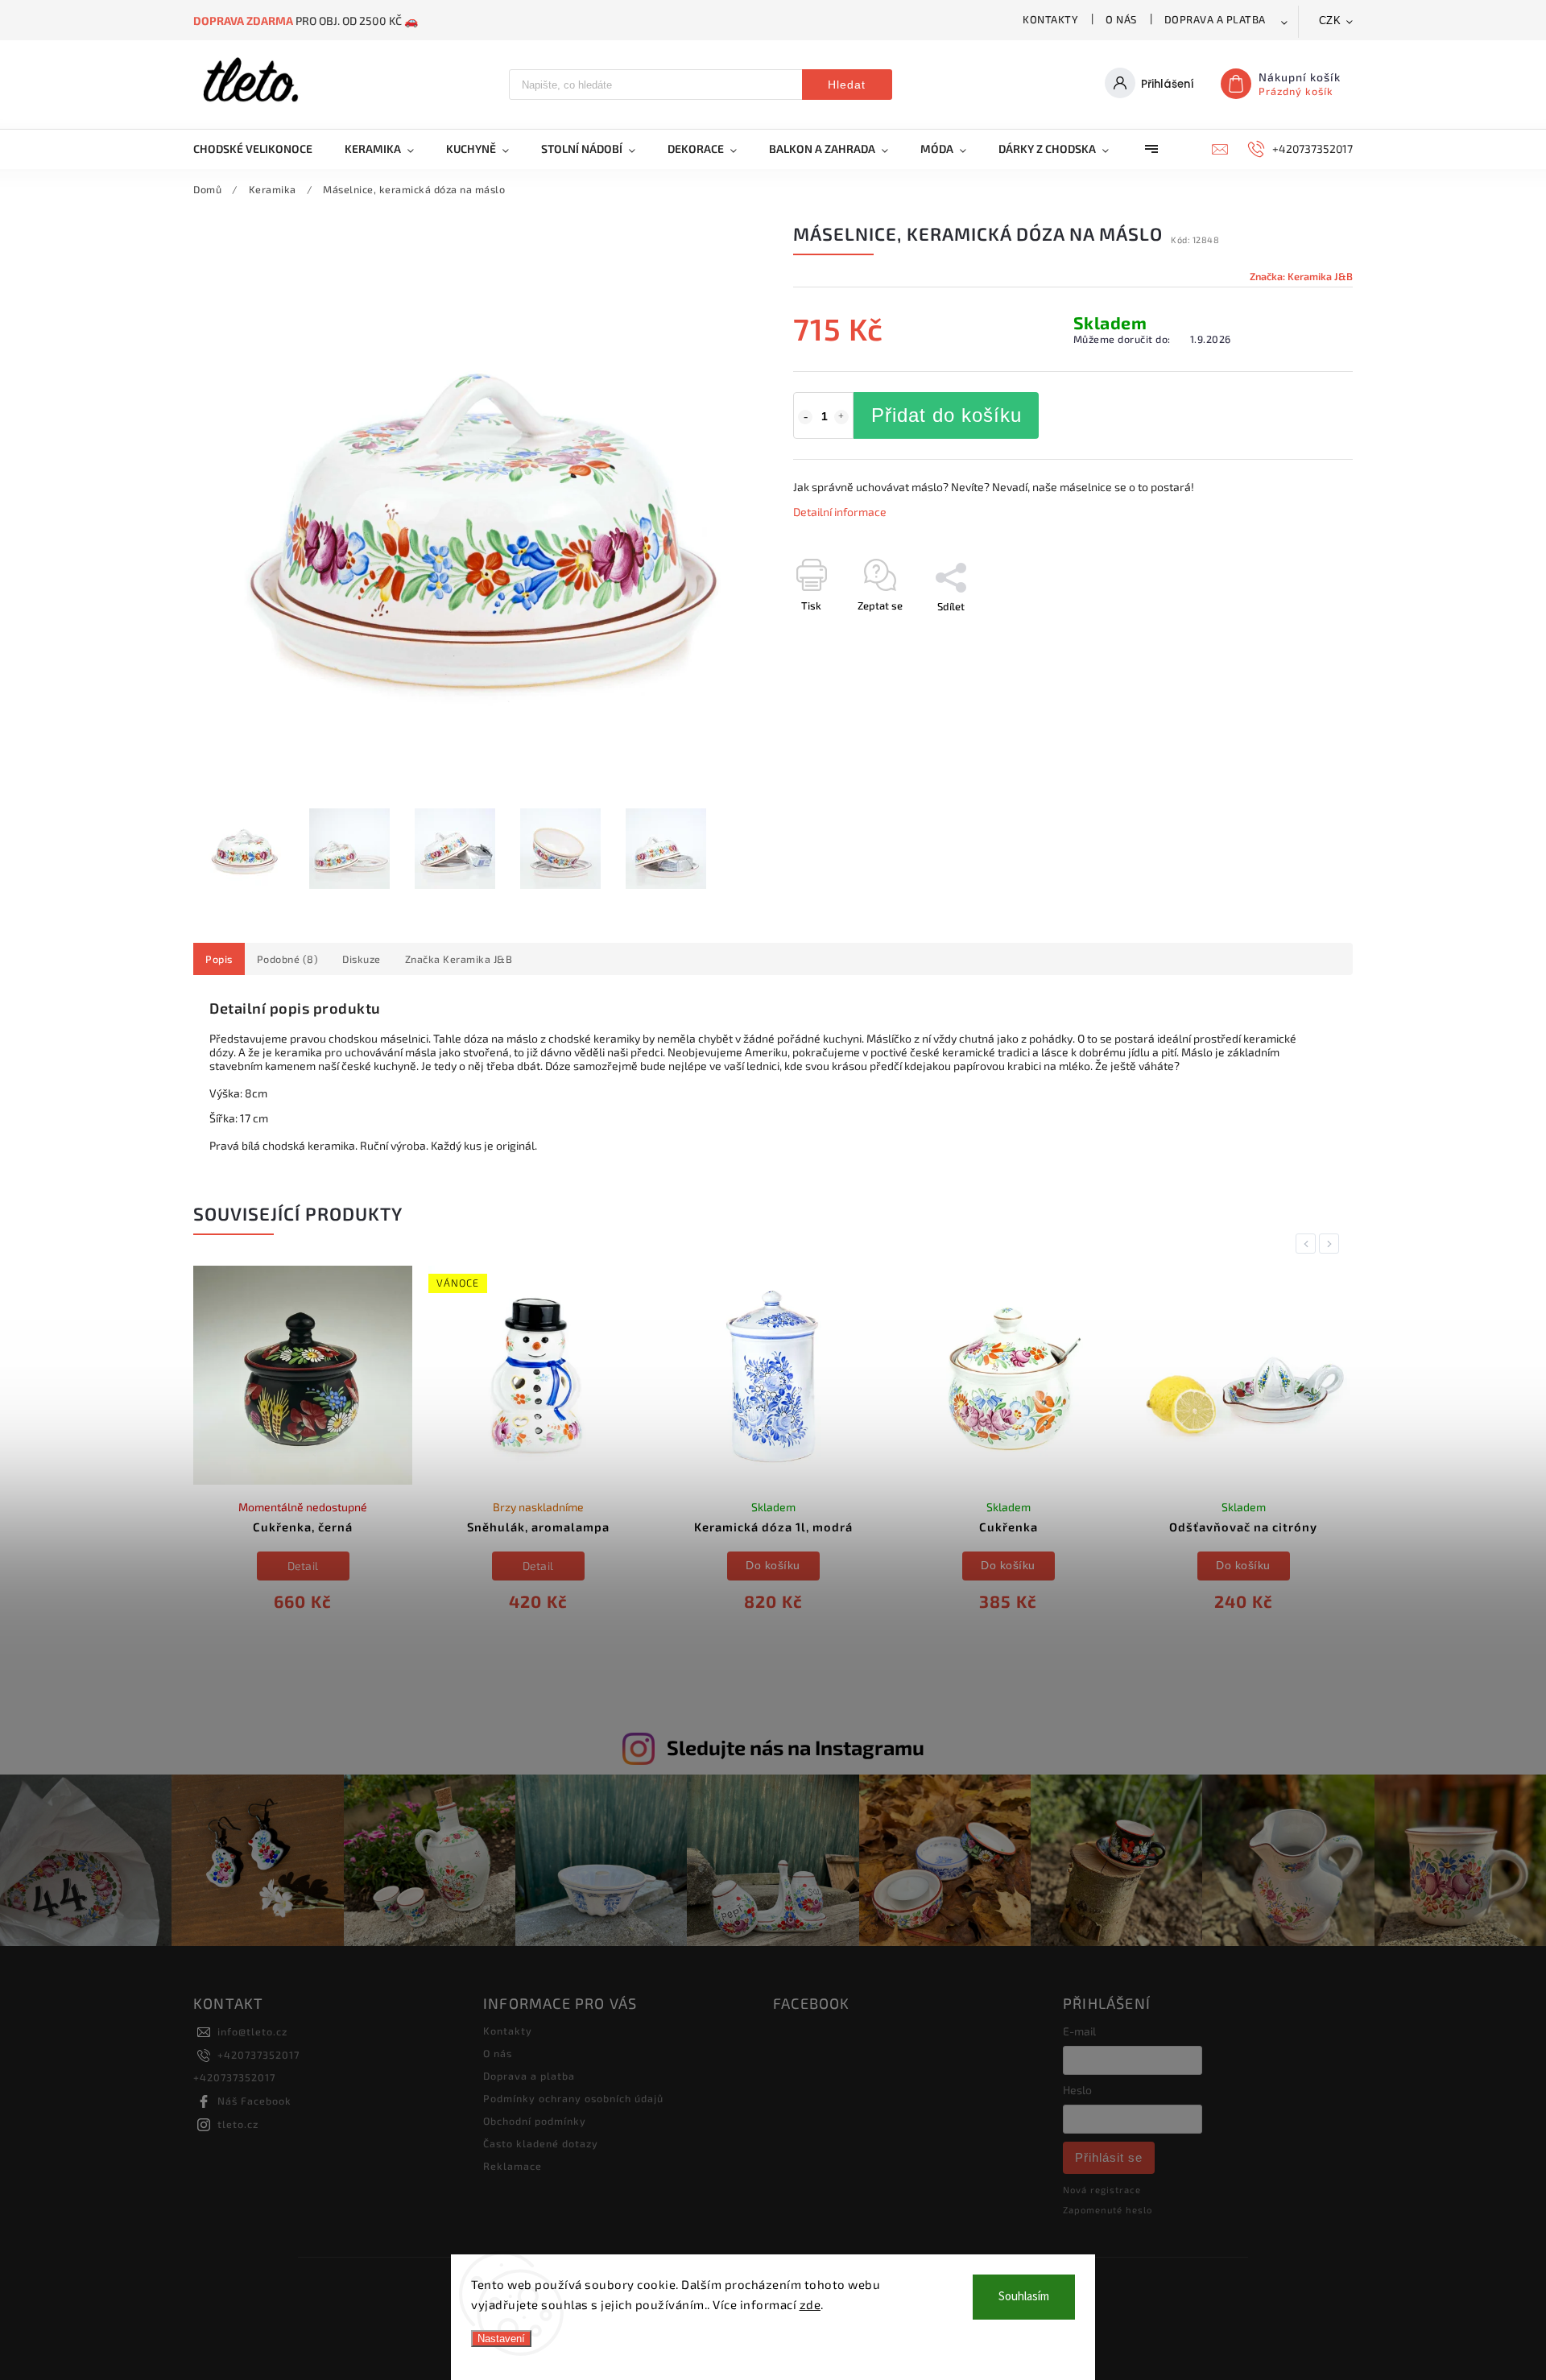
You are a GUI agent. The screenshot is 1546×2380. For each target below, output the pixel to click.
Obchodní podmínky (535, 2121)
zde (810, 2304)
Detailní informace (840, 512)
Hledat (847, 85)
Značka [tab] (459, 959)
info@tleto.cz (252, 2031)
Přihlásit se (1109, 2157)
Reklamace (513, 2166)
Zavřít (1302, 634)
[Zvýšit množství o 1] (841, 417)
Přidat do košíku (947, 415)
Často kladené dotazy (541, 2143)
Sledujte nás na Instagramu (796, 1747)
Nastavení (501, 2339)
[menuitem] (261, 149)
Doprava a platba (1215, 19)
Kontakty (1050, 19)
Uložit (831, 636)
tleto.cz (238, 2124)
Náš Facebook (254, 2101)
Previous (1308, 1244)
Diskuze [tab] (362, 959)
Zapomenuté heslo (1108, 2210)
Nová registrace (1102, 2190)
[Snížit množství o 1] (805, 417)
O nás (1121, 19)
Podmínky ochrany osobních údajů (573, 2098)
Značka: (1301, 276)
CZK (1330, 21)
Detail (303, 1566)
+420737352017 (258, 2055)
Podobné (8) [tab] (288, 959)
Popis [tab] (219, 959)
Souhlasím (1024, 2297)
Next (1332, 1244)
